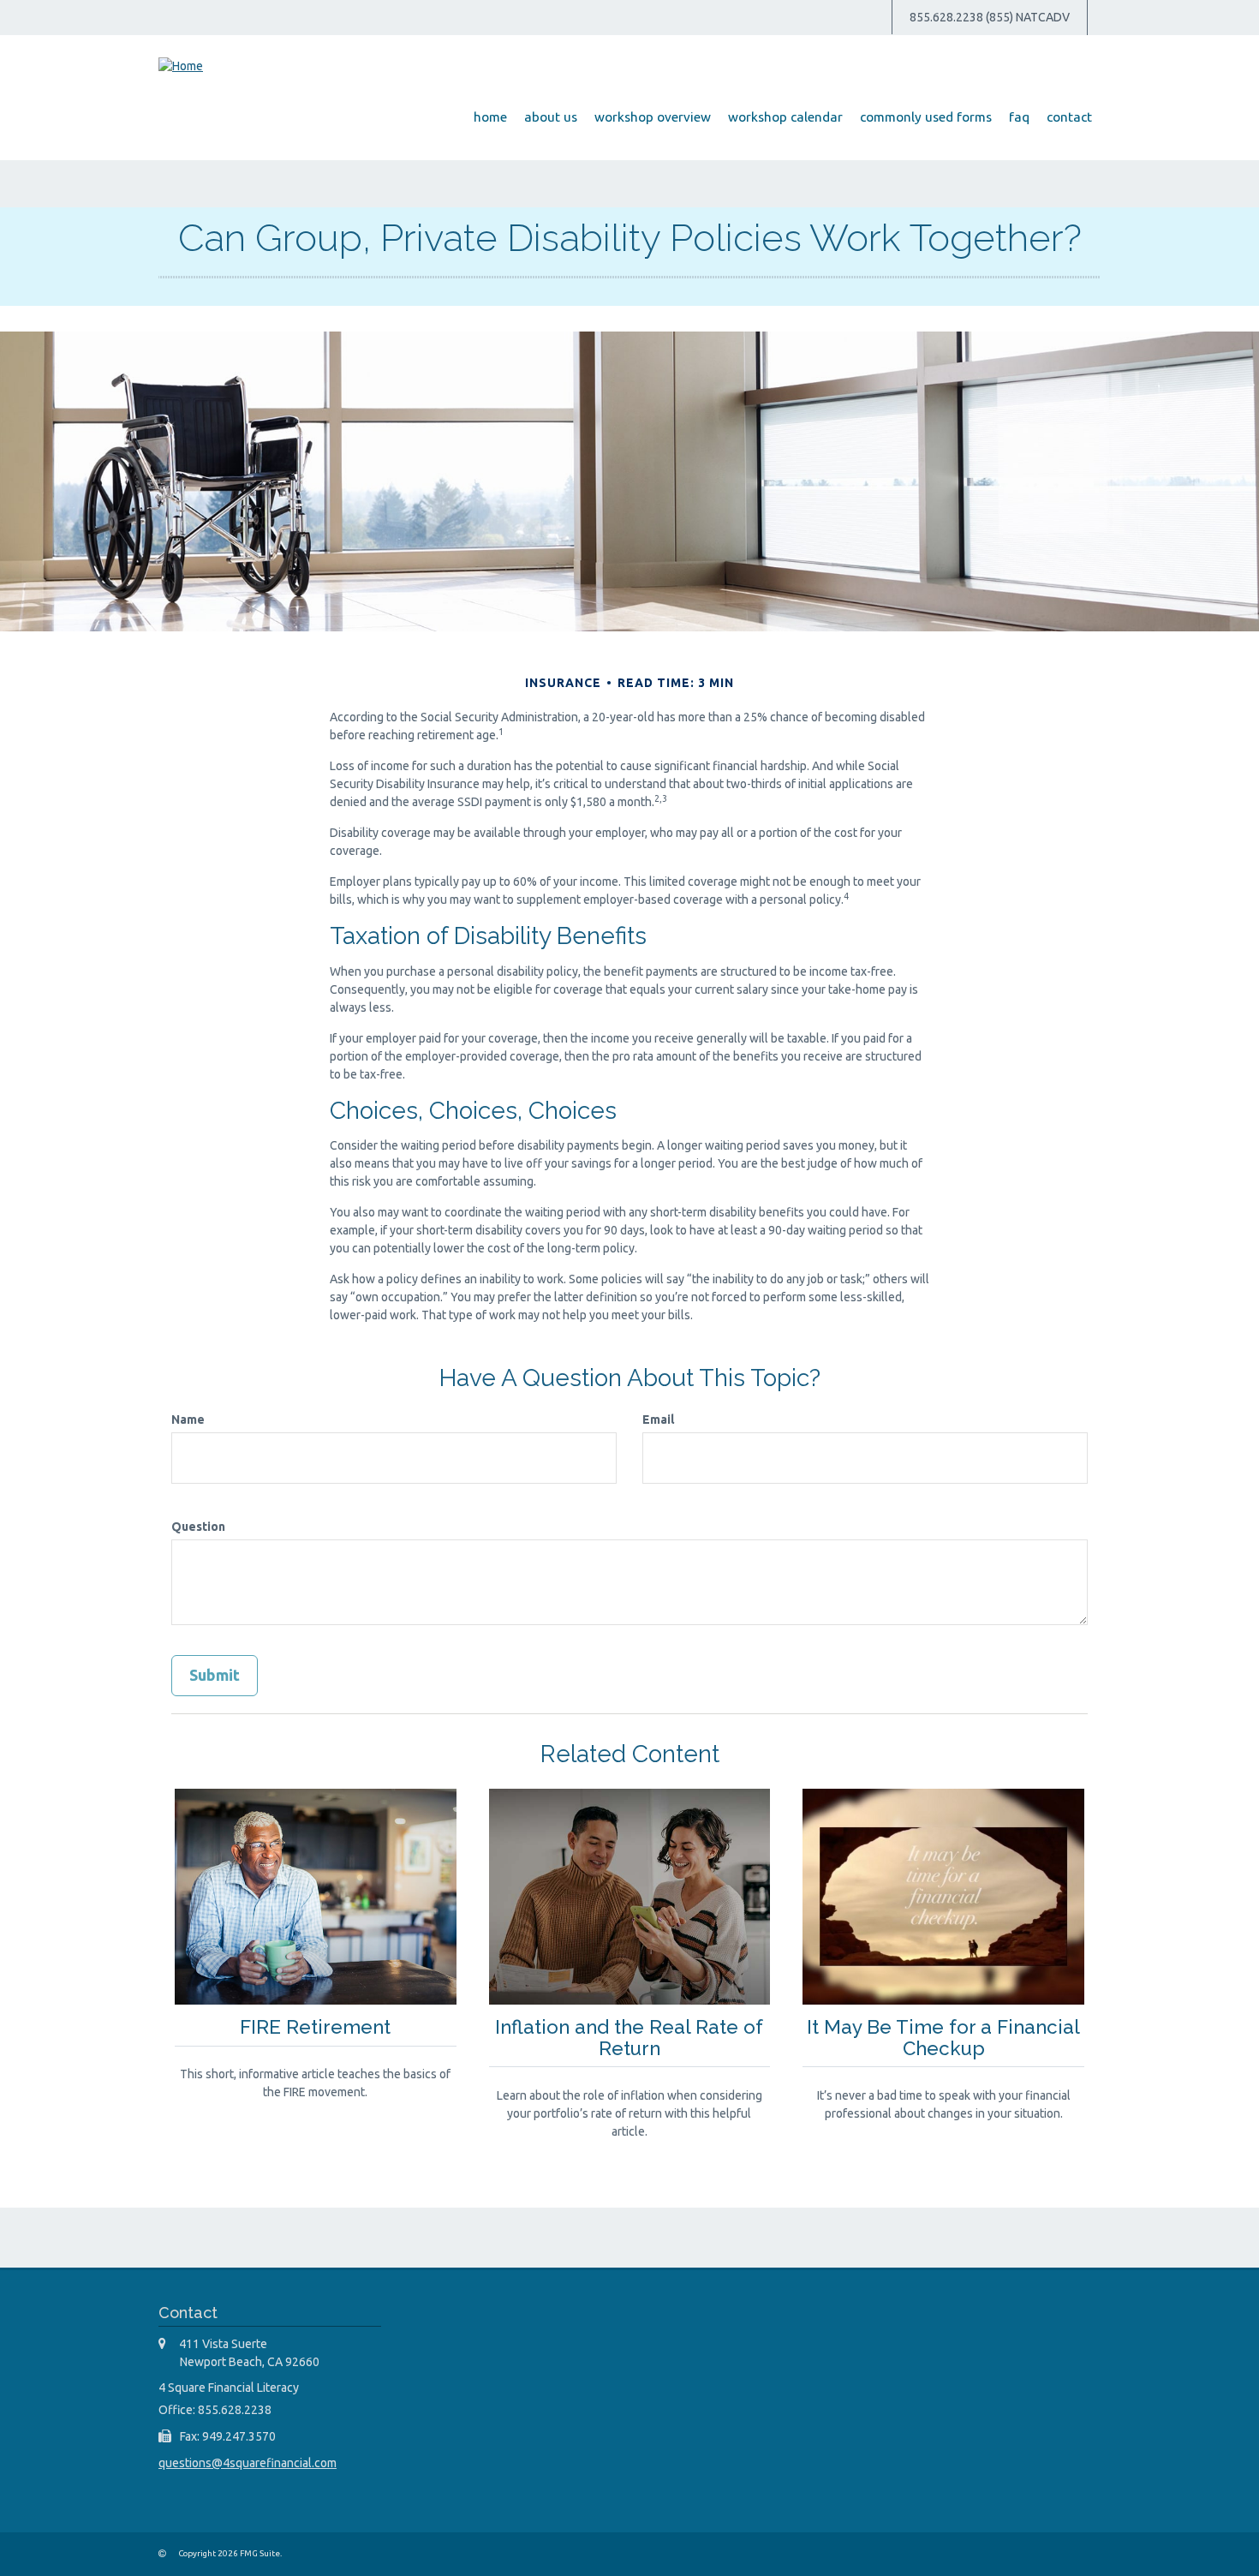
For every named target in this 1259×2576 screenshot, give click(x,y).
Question (198, 1527)
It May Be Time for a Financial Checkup (943, 2038)
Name (188, 1419)
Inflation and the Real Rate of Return (629, 2038)
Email (658, 1419)
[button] (551, 117)
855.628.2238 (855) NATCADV (990, 17)
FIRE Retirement (315, 2027)
